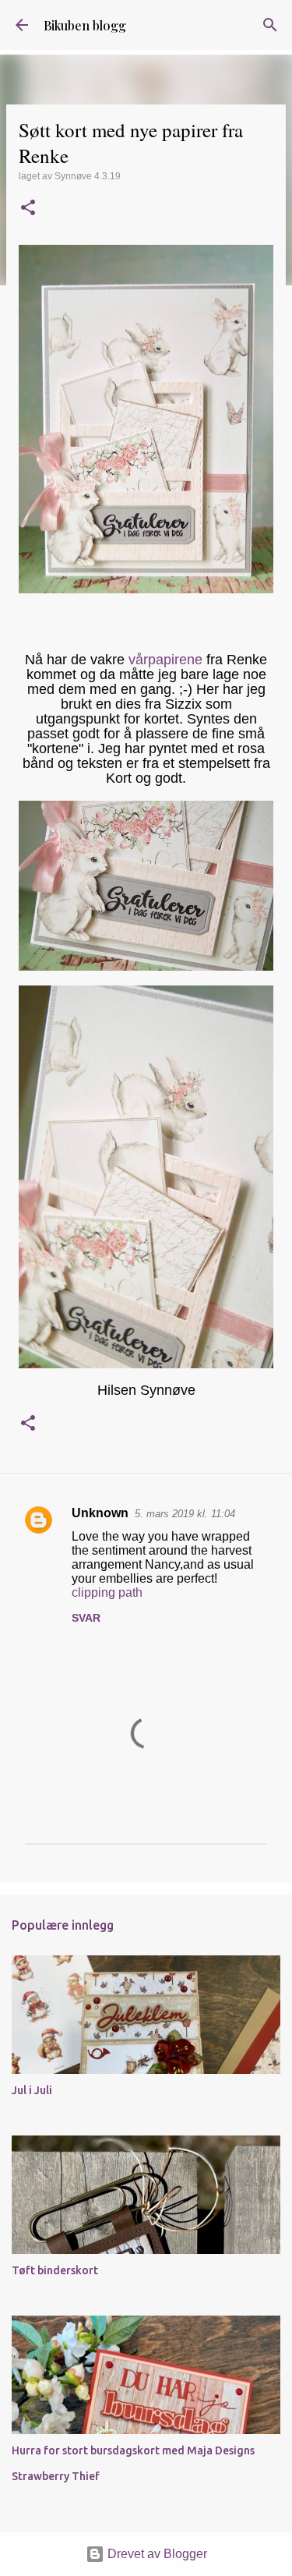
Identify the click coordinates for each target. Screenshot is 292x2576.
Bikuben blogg (85, 25)
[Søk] (270, 25)
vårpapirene (165, 660)
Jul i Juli (32, 2090)
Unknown (100, 1513)
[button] (28, 209)
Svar (86, 1618)
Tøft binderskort (55, 2270)
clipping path (107, 1592)
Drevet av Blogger (156, 2554)
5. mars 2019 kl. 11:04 (185, 1514)
